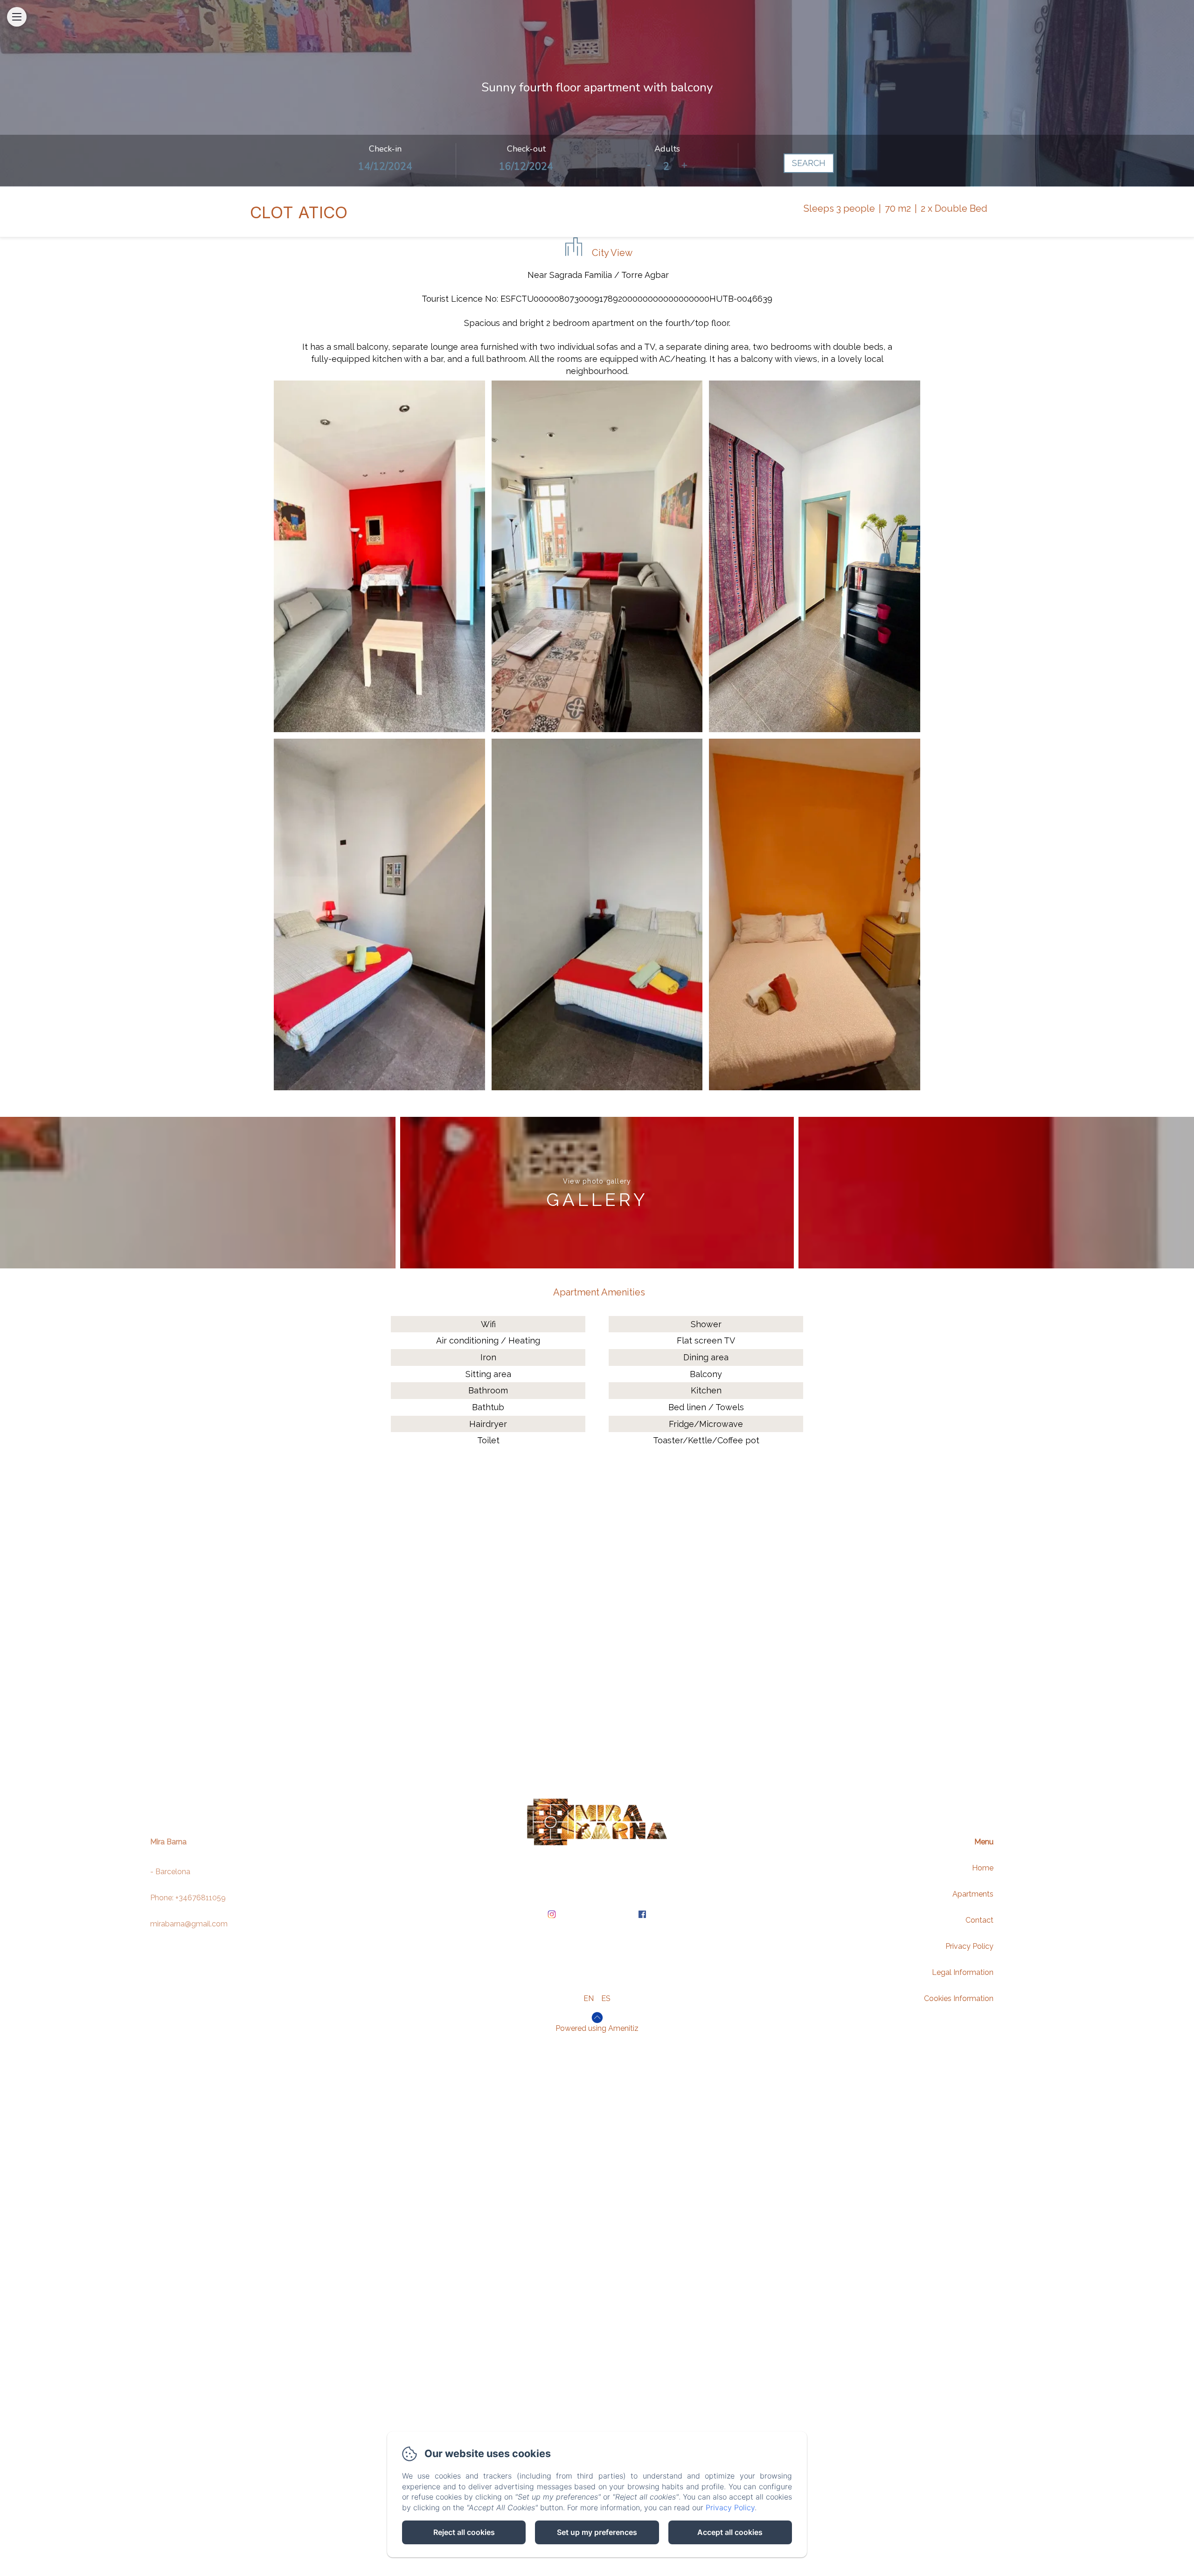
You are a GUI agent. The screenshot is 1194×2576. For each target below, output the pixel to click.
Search (809, 163)
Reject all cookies (464, 2532)
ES (606, 1998)
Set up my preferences (597, 2532)
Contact (979, 1920)
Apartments (973, 1894)
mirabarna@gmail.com (189, 1924)
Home (983, 1868)
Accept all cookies (730, 2532)
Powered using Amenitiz (597, 2028)
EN (589, 1998)
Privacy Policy (969, 1946)
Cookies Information (959, 1998)
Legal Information (963, 1972)
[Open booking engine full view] (597, 160)
